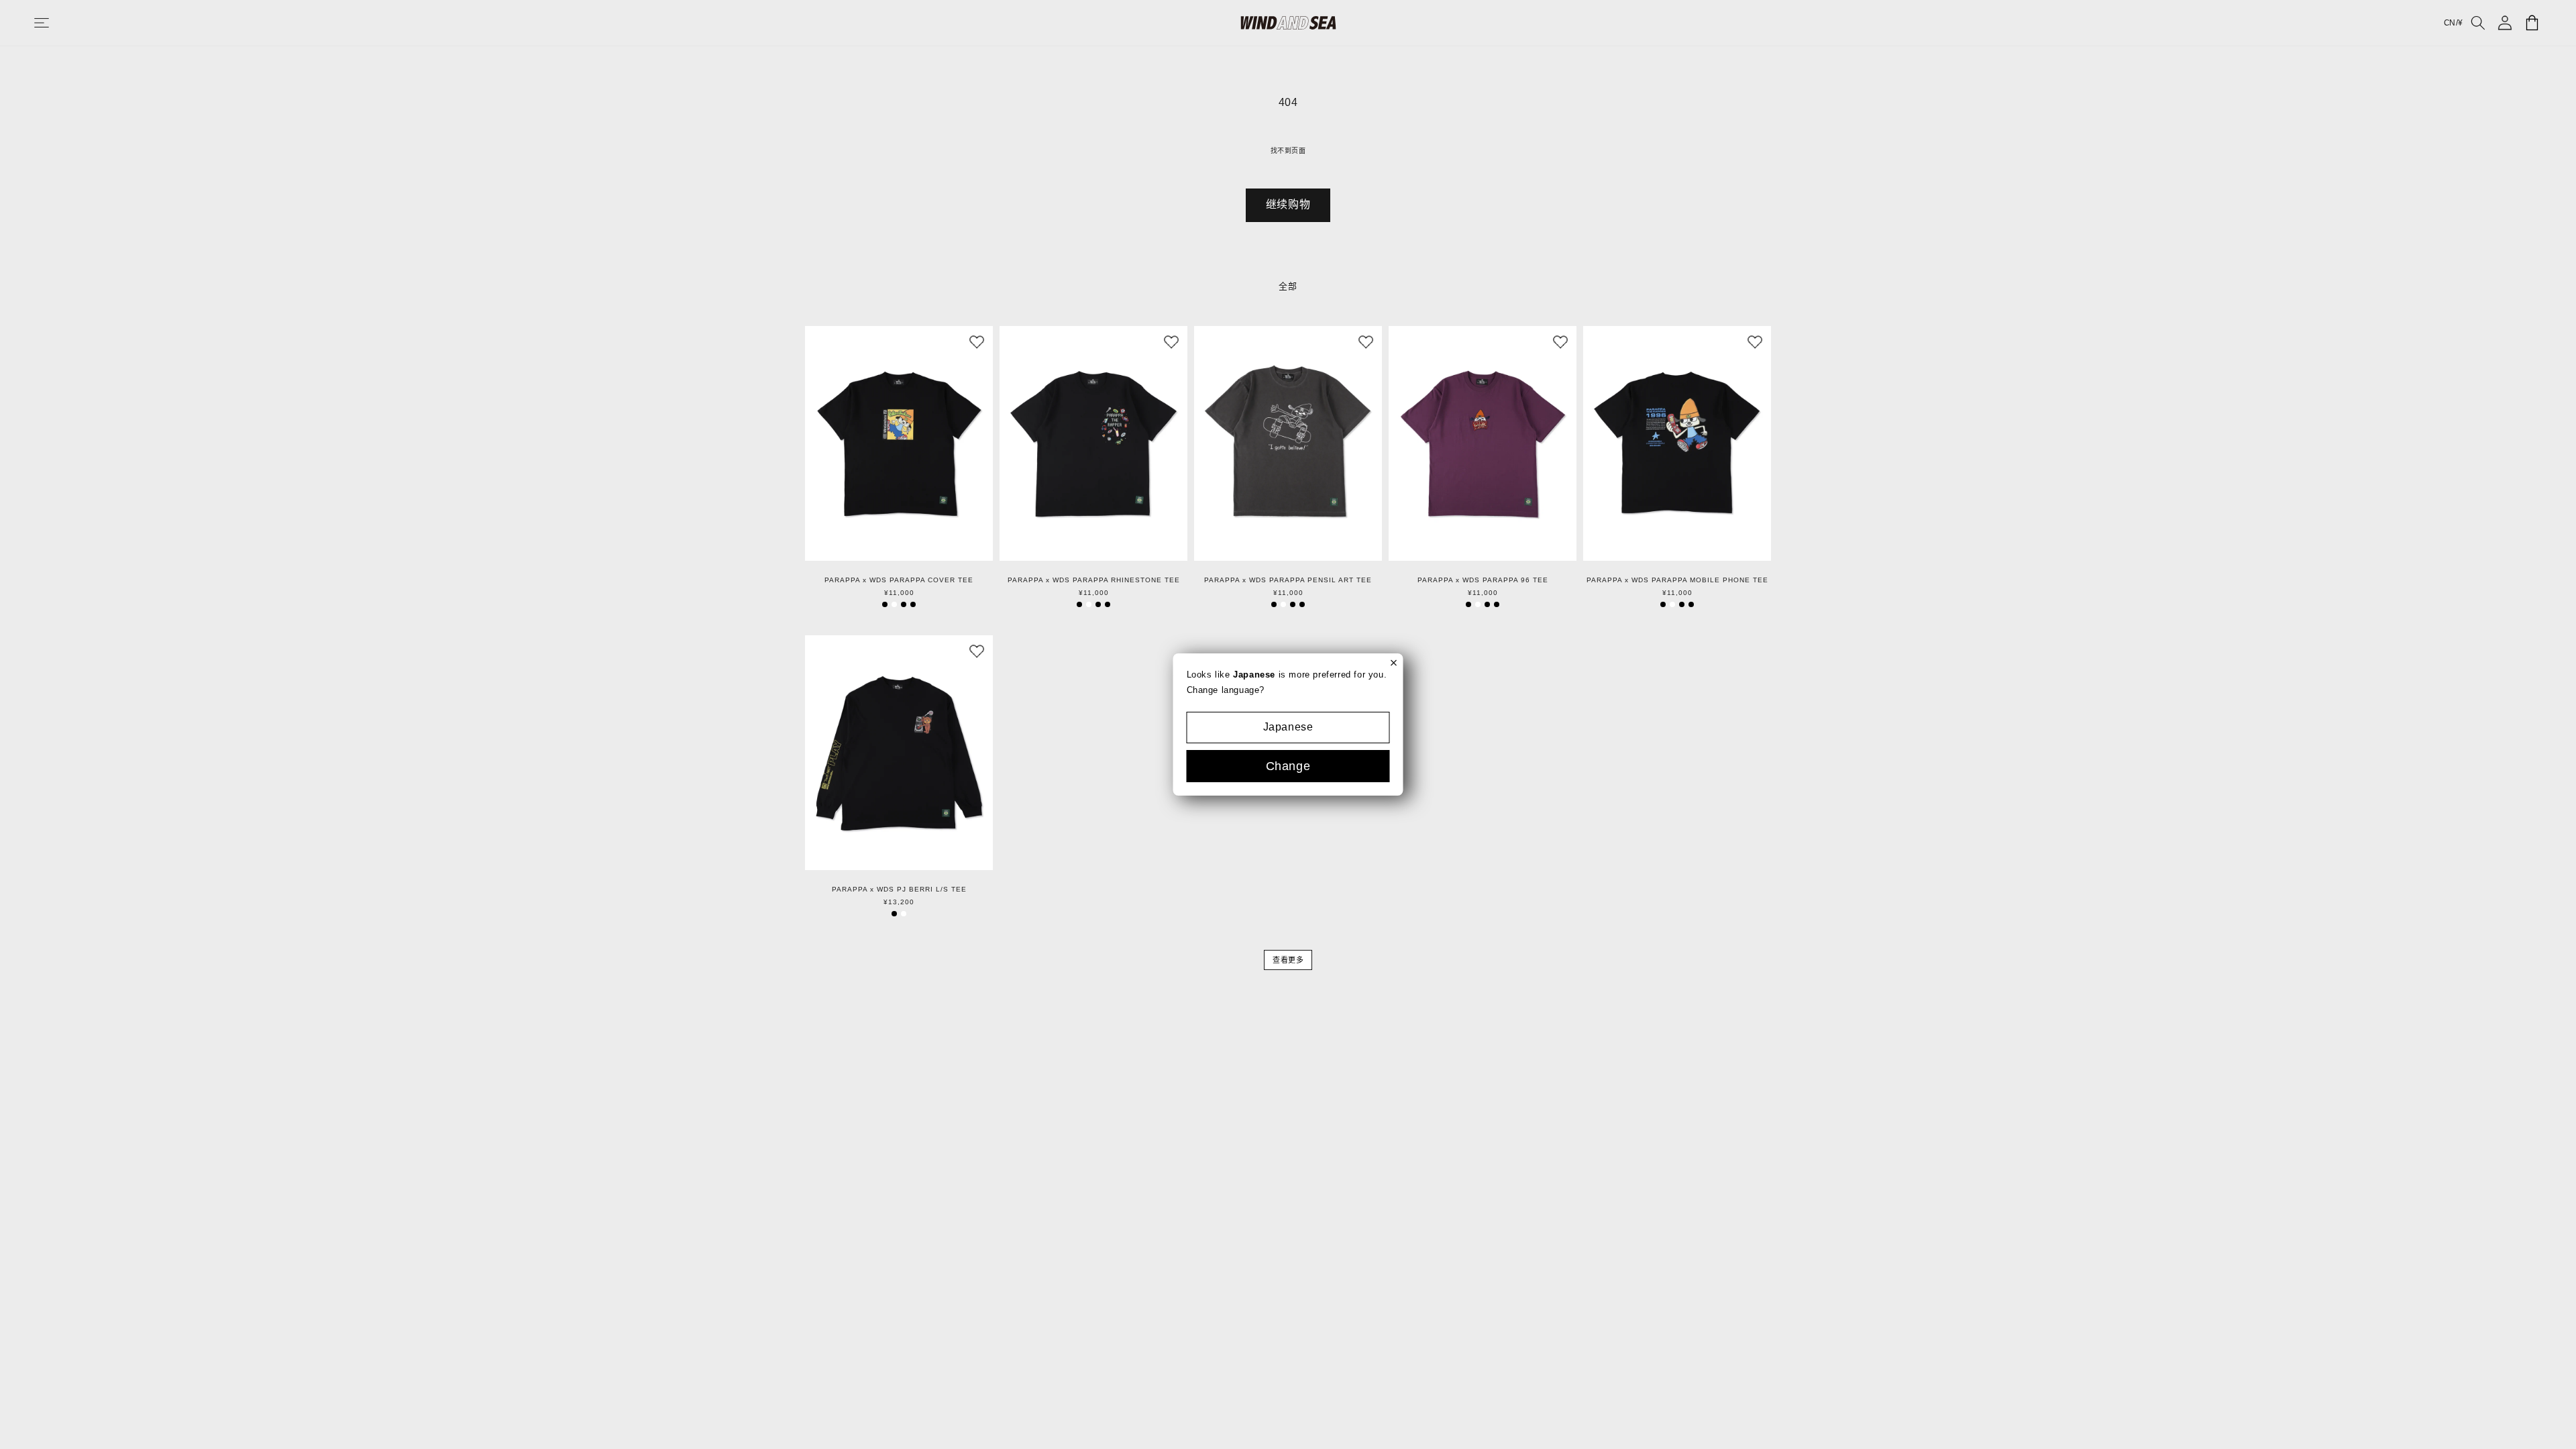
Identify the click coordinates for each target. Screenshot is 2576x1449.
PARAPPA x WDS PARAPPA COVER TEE (899, 580)
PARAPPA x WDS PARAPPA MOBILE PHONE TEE (1677, 580)
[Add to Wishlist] (977, 342)
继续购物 (1288, 204)
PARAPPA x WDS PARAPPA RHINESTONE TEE (1094, 580)
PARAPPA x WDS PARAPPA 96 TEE (1483, 580)
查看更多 (1288, 960)
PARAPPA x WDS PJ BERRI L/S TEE (899, 890)
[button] (55, 23)
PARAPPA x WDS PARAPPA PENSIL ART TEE (1288, 580)
